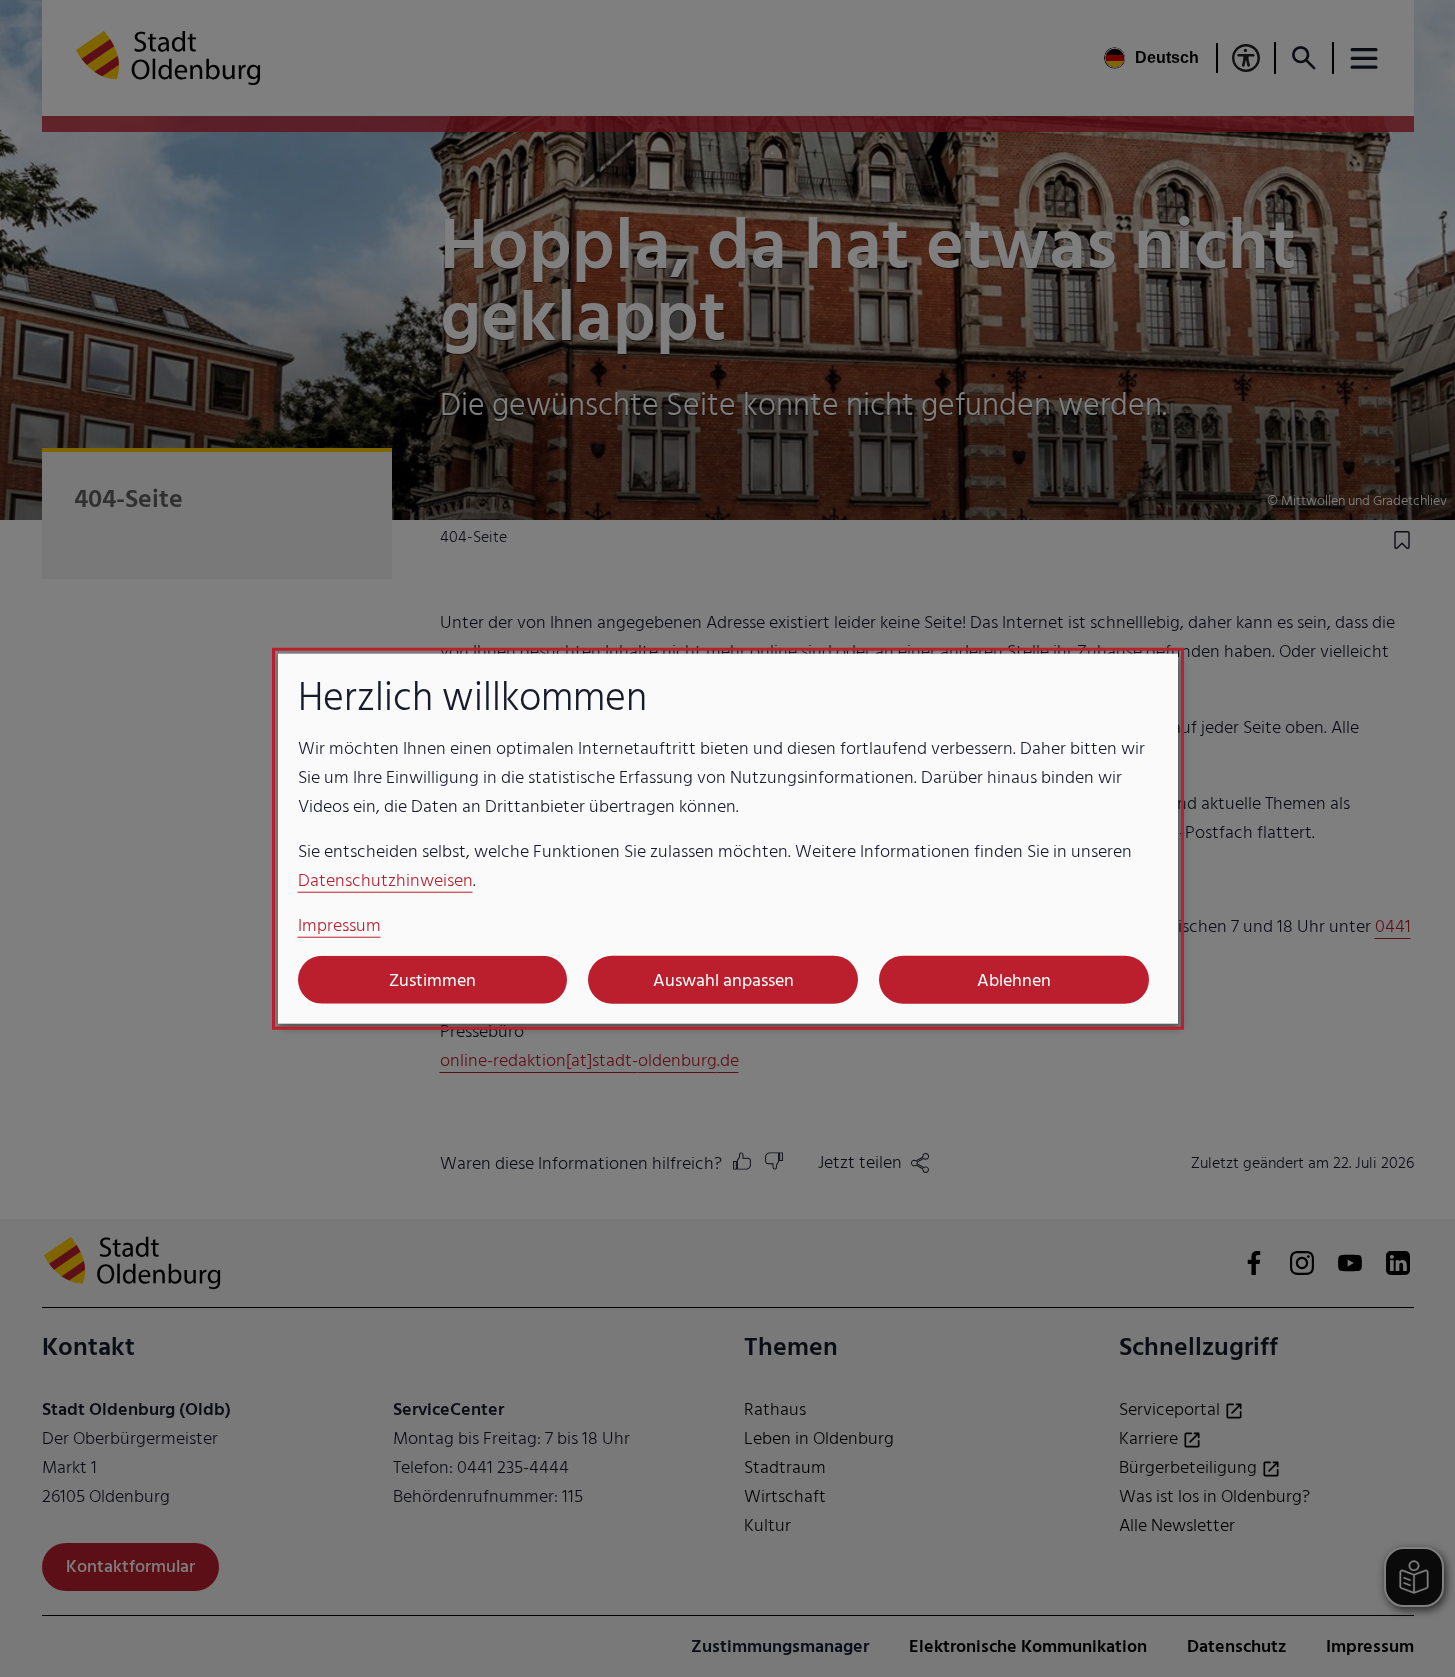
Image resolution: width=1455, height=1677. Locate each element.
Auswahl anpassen (723, 979)
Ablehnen (1014, 979)
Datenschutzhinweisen (385, 880)
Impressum (339, 925)
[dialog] (728, 838)
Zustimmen (432, 979)
